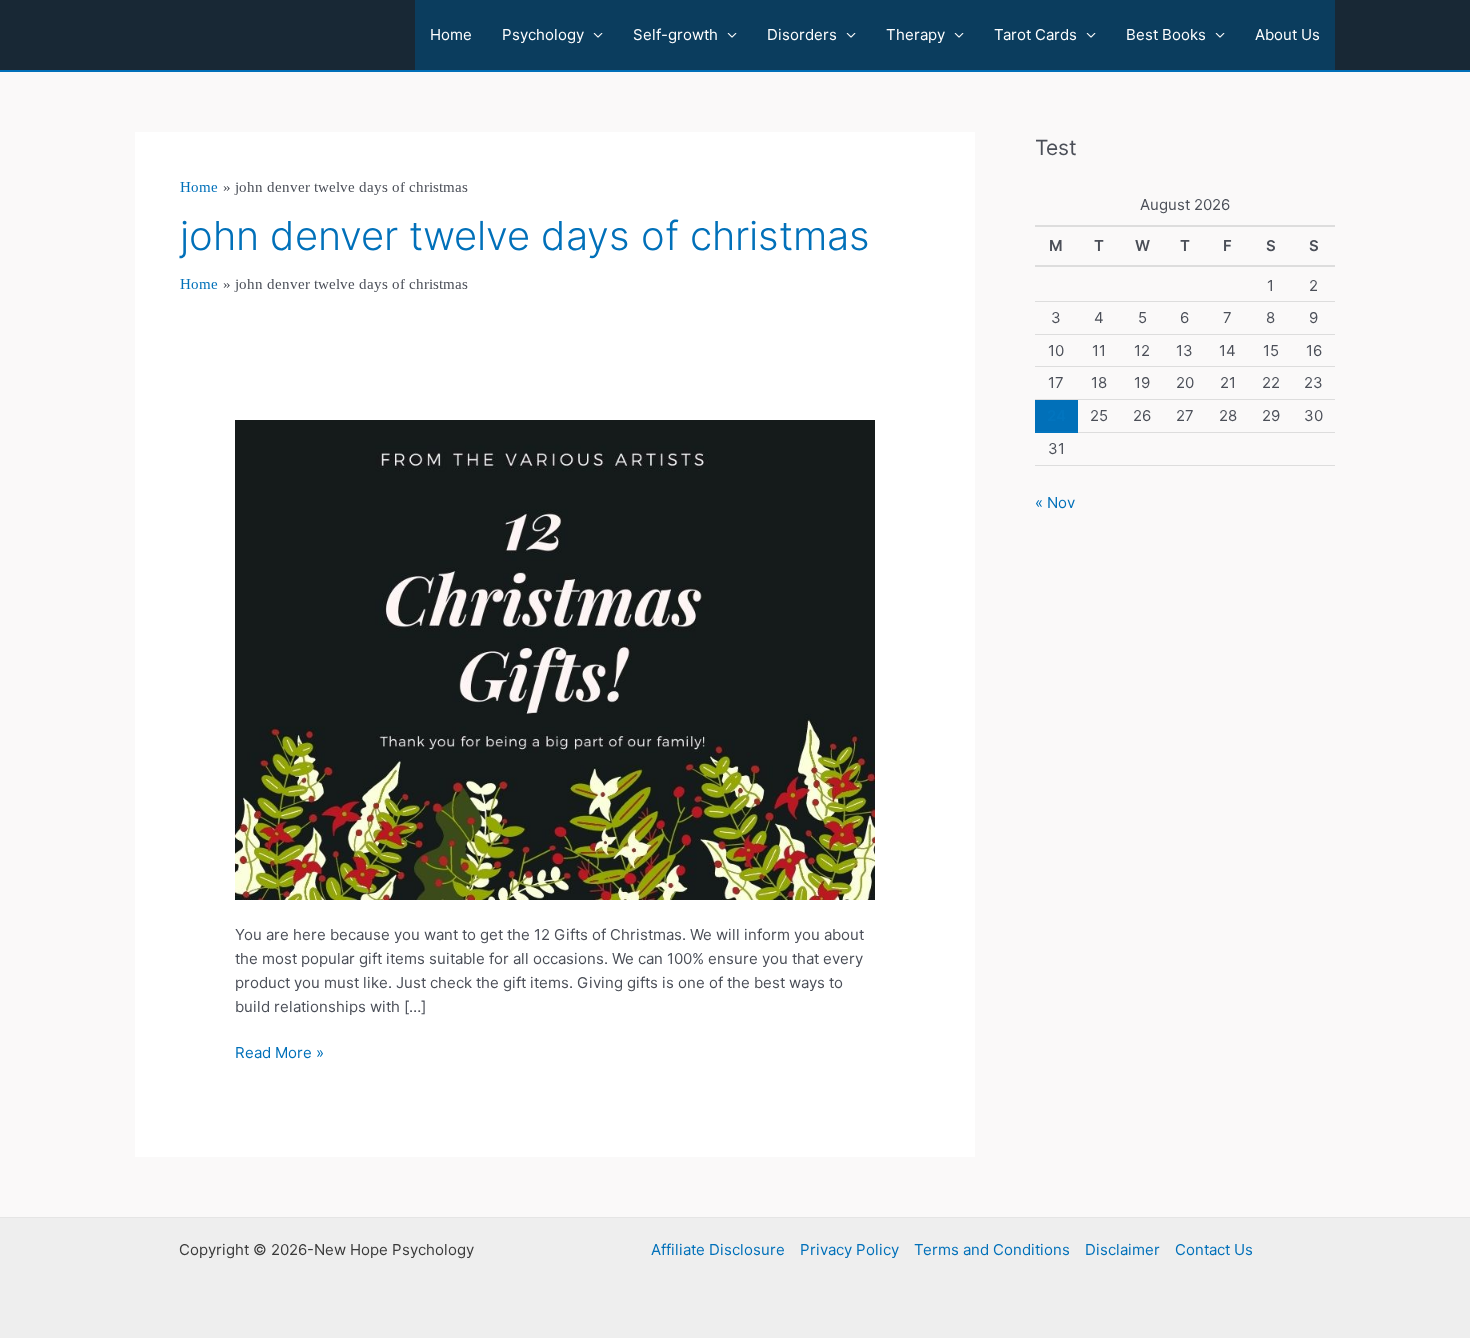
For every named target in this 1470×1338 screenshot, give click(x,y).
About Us (1287, 34)
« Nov (1055, 502)
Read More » (279, 1053)
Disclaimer (1122, 1249)
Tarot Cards (1035, 34)
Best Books (1166, 34)
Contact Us (1214, 1249)
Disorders (802, 34)
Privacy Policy (849, 1249)
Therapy (915, 34)
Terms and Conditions (992, 1249)
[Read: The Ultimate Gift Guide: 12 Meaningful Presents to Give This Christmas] (555, 658)
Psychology (543, 34)
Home (451, 34)
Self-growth (675, 34)
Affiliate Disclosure (718, 1249)
